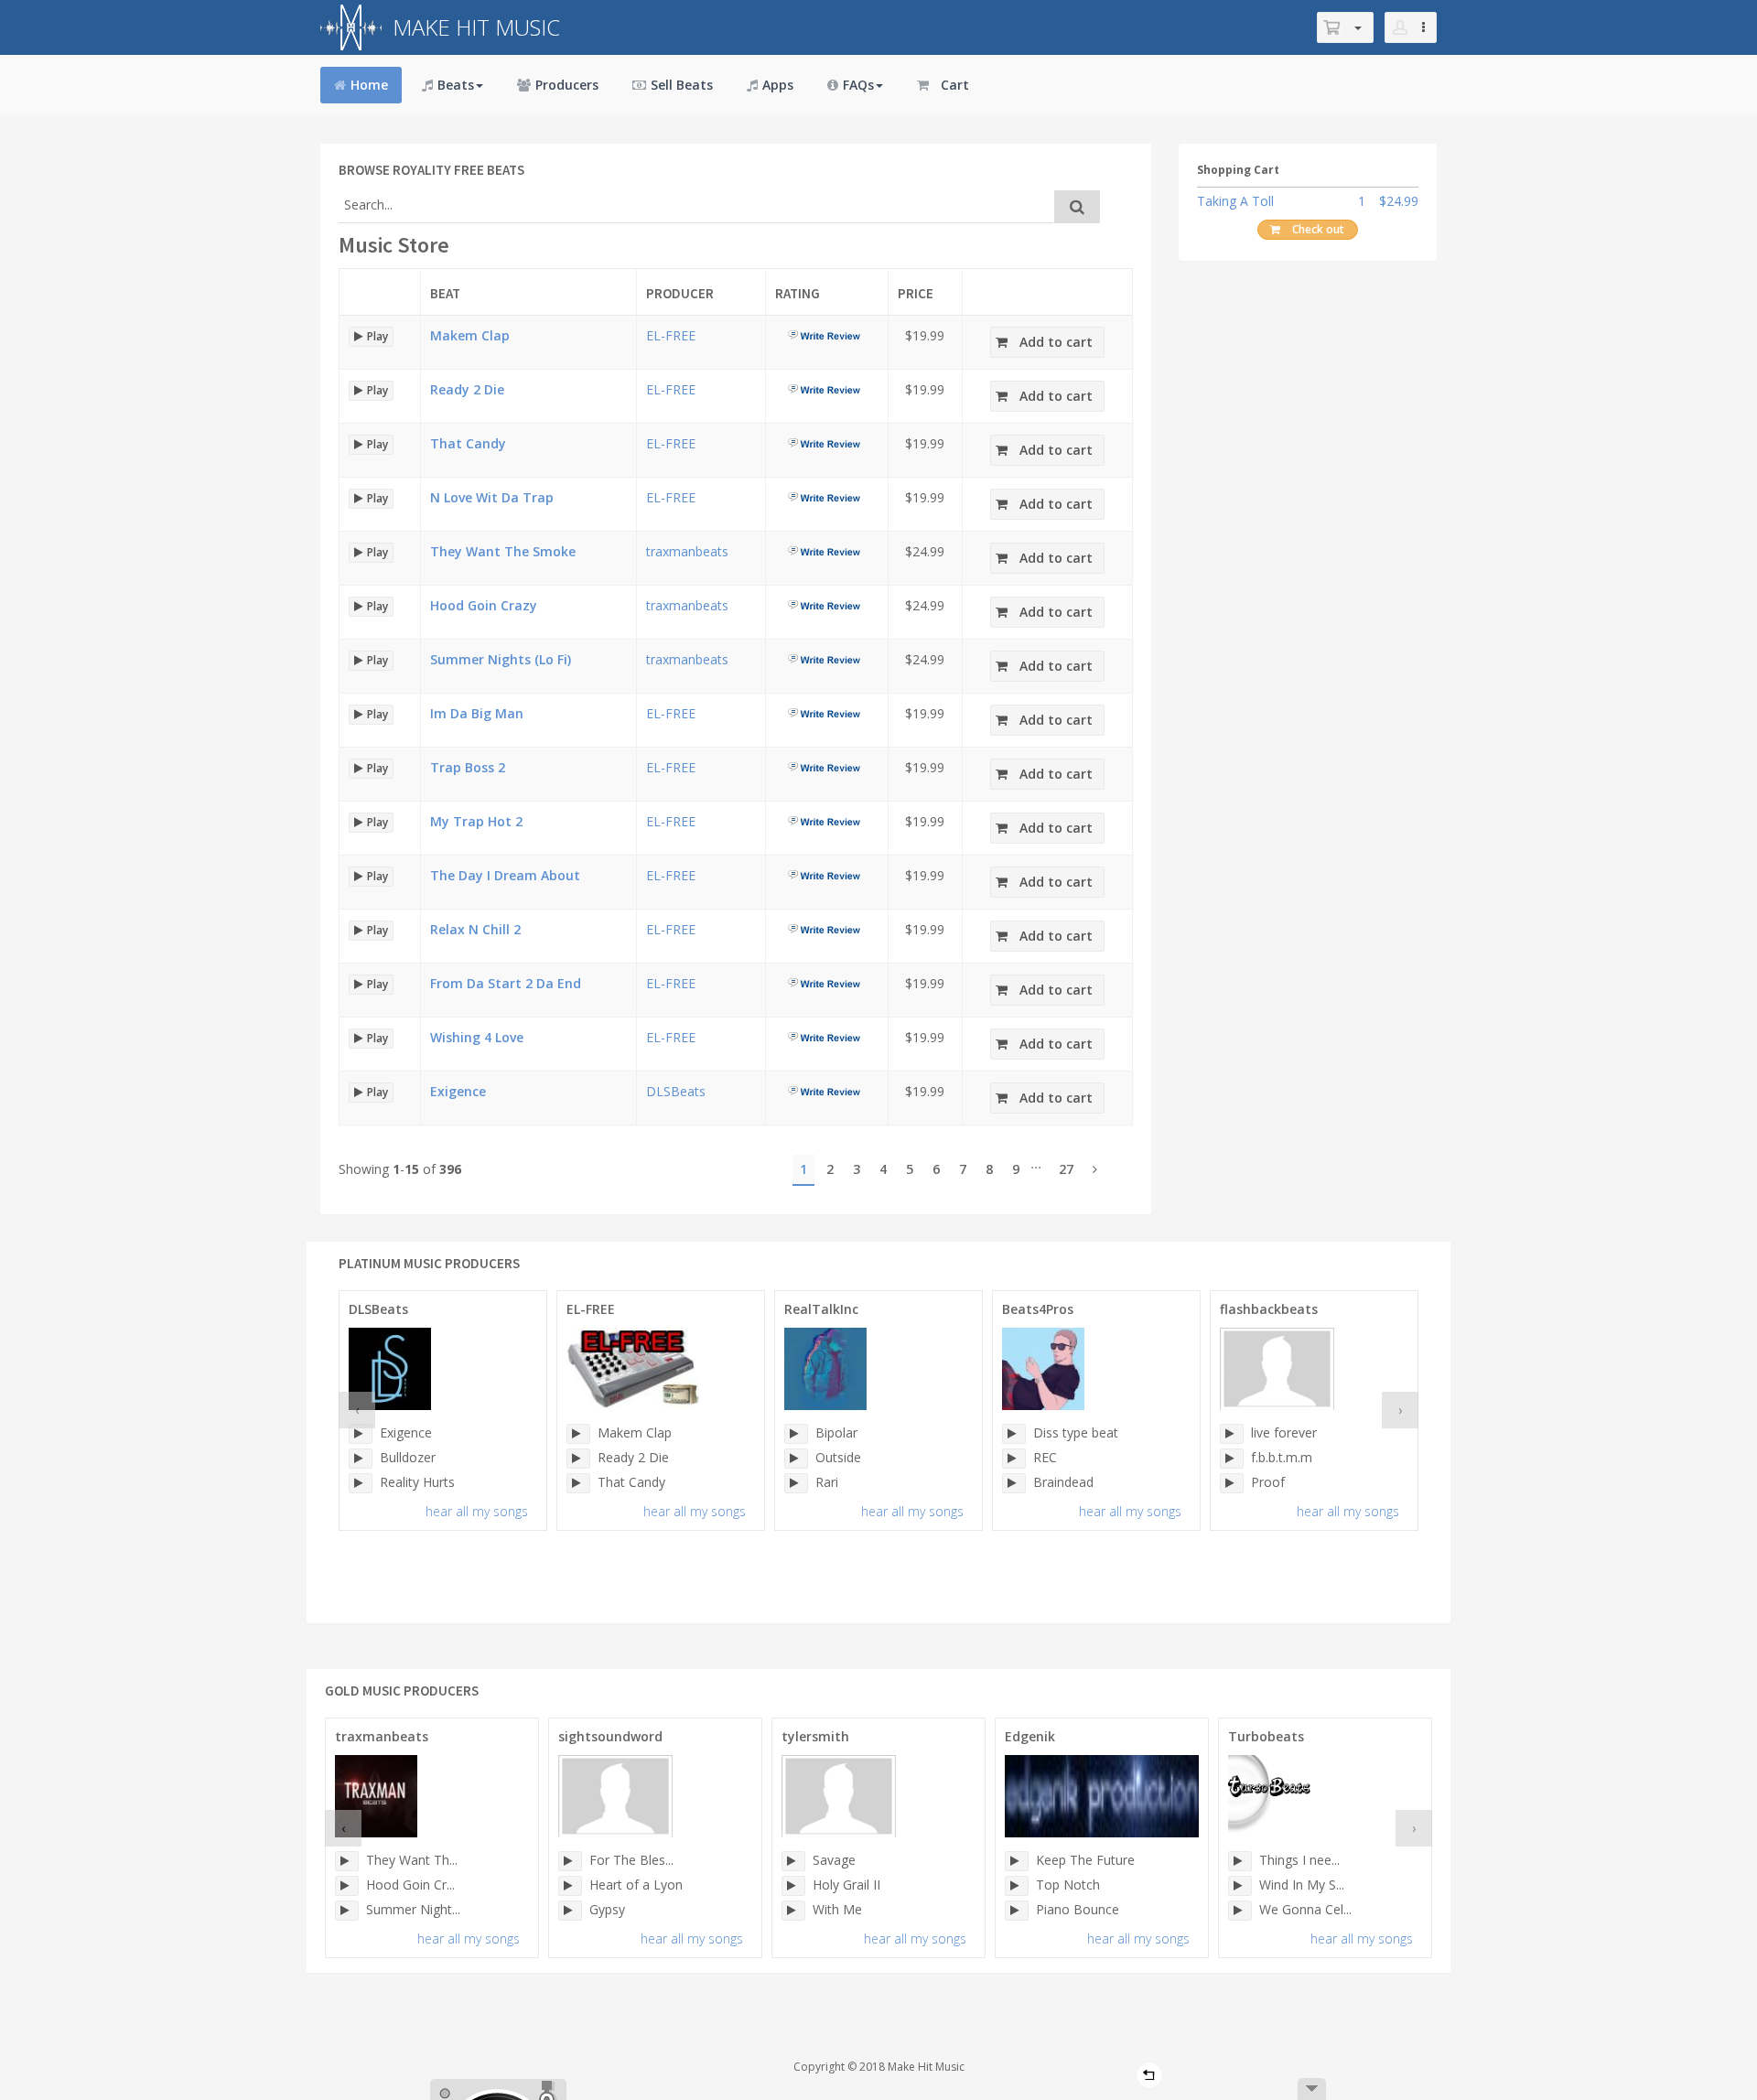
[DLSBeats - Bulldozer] (361, 1459)
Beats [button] (456, 85)
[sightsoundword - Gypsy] (570, 1911)
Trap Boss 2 (468, 767)
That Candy (468, 443)
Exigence (458, 1091)
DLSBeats (676, 1091)
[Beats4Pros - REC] (1014, 1459)
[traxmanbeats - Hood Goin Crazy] (347, 1886)
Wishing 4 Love (477, 1037)
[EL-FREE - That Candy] (578, 1483)
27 (1066, 1169)
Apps (778, 85)
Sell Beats (682, 85)
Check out (1318, 229)
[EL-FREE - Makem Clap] (578, 1434)
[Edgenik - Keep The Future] (1017, 1861)
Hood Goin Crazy (484, 605)
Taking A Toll (1235, 201)
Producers (567, 85)
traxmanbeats (687, 551)
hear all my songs (477, 1511)
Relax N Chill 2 (475, 929)
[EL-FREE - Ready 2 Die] (578, 1459)
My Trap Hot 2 (476, 821)
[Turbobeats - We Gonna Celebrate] (1240, 1911)
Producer (680, 293)
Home (369, 85)
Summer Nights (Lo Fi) (501, 659)
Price (916, 293)
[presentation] (357, 1410)
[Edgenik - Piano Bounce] (1017, 1911)
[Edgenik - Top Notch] (1017, 1886)
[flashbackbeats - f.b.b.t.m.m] (1232, 1459)
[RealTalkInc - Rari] (796, 1483)
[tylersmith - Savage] (793, 1861)
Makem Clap (470, 335)
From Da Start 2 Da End (506, 983)
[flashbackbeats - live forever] (1232, 1434)
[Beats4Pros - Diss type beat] (1014, 1434)
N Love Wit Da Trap (492, 497)
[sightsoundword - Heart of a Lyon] (570, 1886)
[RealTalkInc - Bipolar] (796, 1434)
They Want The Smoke (503, 551)
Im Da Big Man (477, 713)
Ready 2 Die (467, 389)
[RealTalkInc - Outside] (796, 1459)
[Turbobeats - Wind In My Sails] (1240, 1886)
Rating (798, 293)
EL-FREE (671, 335)
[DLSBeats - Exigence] (361, 1434)
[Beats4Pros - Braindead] (1014, 1483)
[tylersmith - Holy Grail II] (793, 1886)
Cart (955, 85)
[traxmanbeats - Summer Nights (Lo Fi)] (347, 1911)
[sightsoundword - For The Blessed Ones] (570, 1861)
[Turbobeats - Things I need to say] (1240, 1861)
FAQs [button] (858, 85)
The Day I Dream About (505, 875)
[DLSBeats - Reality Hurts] (361, 1483)
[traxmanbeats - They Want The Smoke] (347, 1861)
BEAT (445, 293)
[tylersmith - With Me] (793, 1911)
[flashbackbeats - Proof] (1232, 1483)
